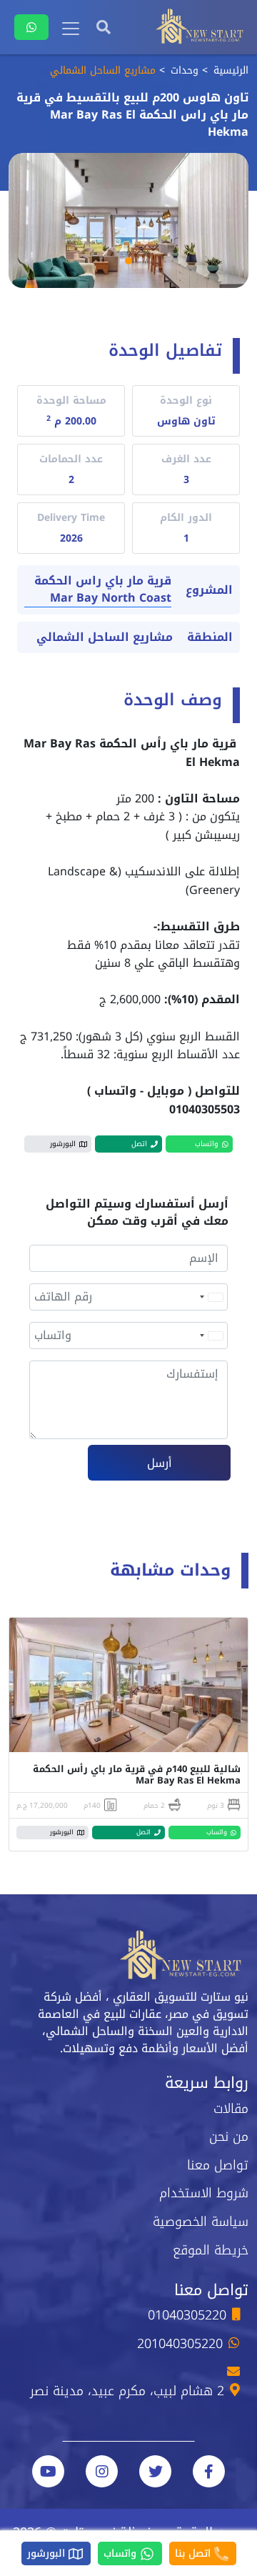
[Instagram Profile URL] (102, 2471)
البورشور (48, 2553)
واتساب (122, 2553)
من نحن (229, 2137)
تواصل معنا (218, 2165)
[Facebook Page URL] (209, 2471)
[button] (128, 261)
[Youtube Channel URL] (48, 2471)
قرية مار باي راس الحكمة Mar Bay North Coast (103, 590)
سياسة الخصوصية (201, 2222)
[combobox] (211, 1297)
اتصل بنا (195, 2553)
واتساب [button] (207, 1144)
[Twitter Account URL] (155, 2471)
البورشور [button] (63, 1144)
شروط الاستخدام (204, 2193)
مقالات (231, 2109)
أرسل (160, 1463)
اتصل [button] (139, 1144)
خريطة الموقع (211, 2250)
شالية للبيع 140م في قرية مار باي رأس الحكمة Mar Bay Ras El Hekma (137, 1775)
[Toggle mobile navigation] (71, 29)
